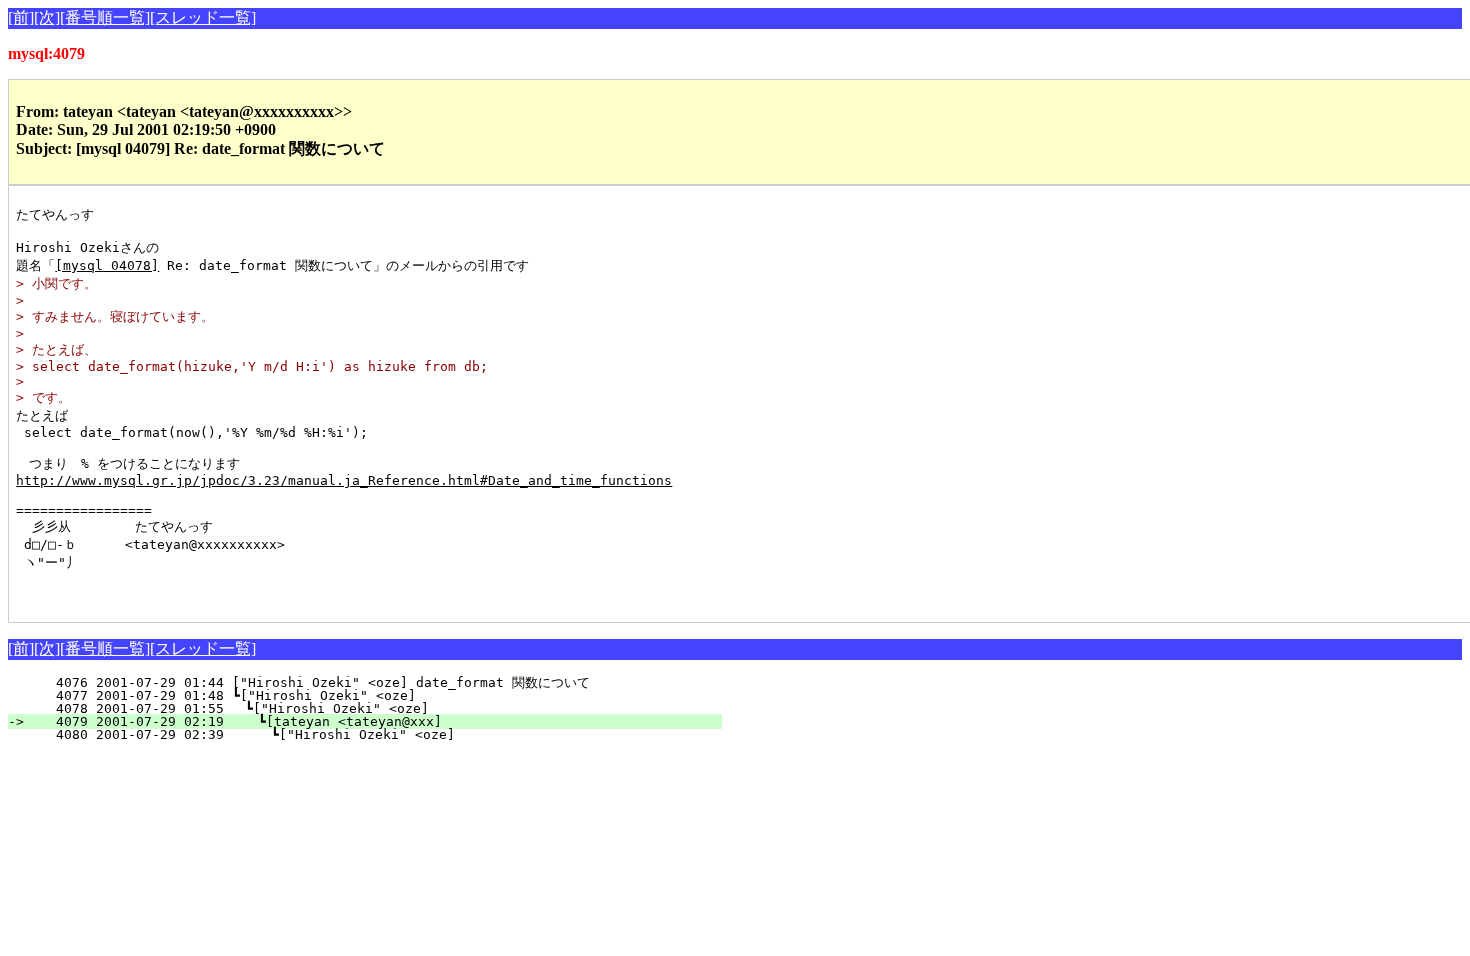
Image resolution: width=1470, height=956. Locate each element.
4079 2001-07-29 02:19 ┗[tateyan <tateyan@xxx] (377, 721)
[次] (47, 17)
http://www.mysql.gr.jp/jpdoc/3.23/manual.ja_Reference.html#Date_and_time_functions (344, 480)
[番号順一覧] (105, 17)
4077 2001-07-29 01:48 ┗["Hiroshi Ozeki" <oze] (380, 695)
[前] (21, 17)
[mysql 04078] (107, 265)
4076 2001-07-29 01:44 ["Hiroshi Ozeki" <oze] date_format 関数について (375, 682)
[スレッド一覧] (203, 17)
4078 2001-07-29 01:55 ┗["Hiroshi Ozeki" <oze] (378, 708)
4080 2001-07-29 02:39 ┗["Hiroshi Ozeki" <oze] (375, 734)
